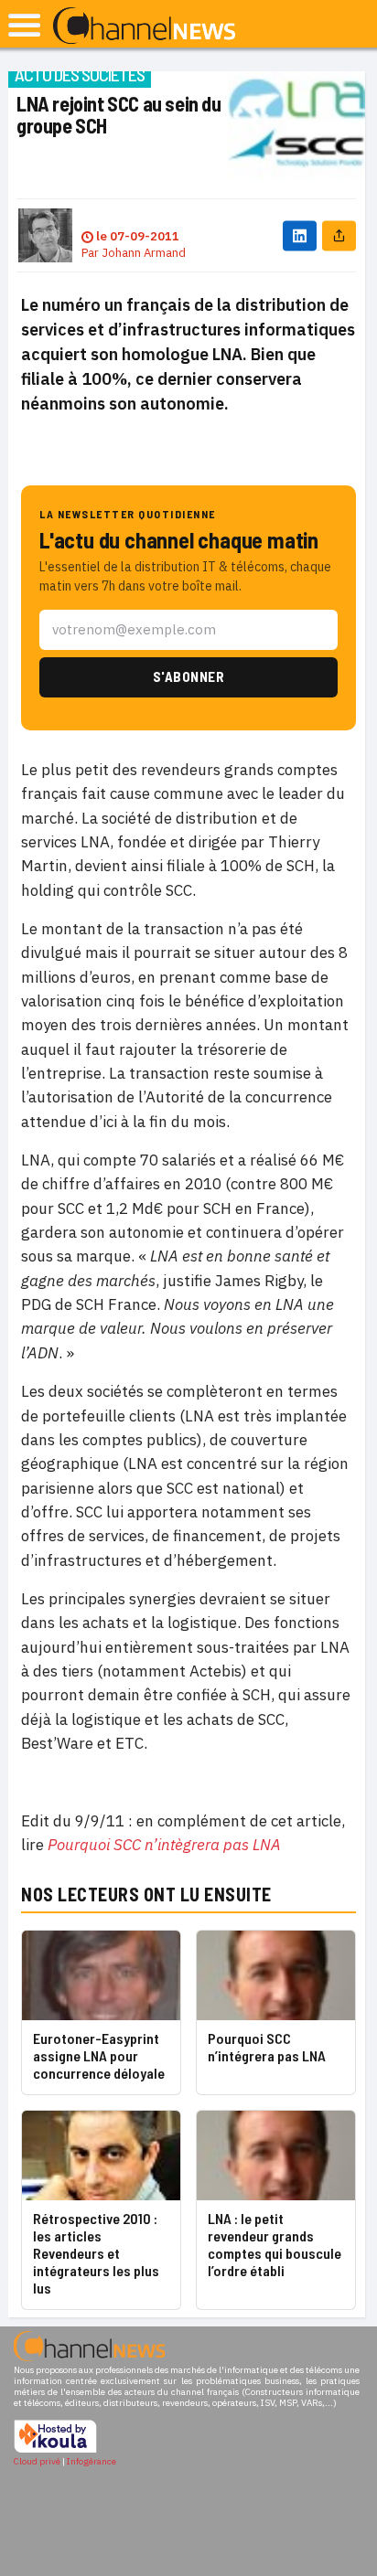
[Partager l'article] (339, 235)
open (24, 25)
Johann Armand (144, 253)
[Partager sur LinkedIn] (300, 235)
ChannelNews (144, 27)
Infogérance (92, 2461)
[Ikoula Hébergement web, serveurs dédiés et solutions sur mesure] (55, 2450)
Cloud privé (37, 2461)
